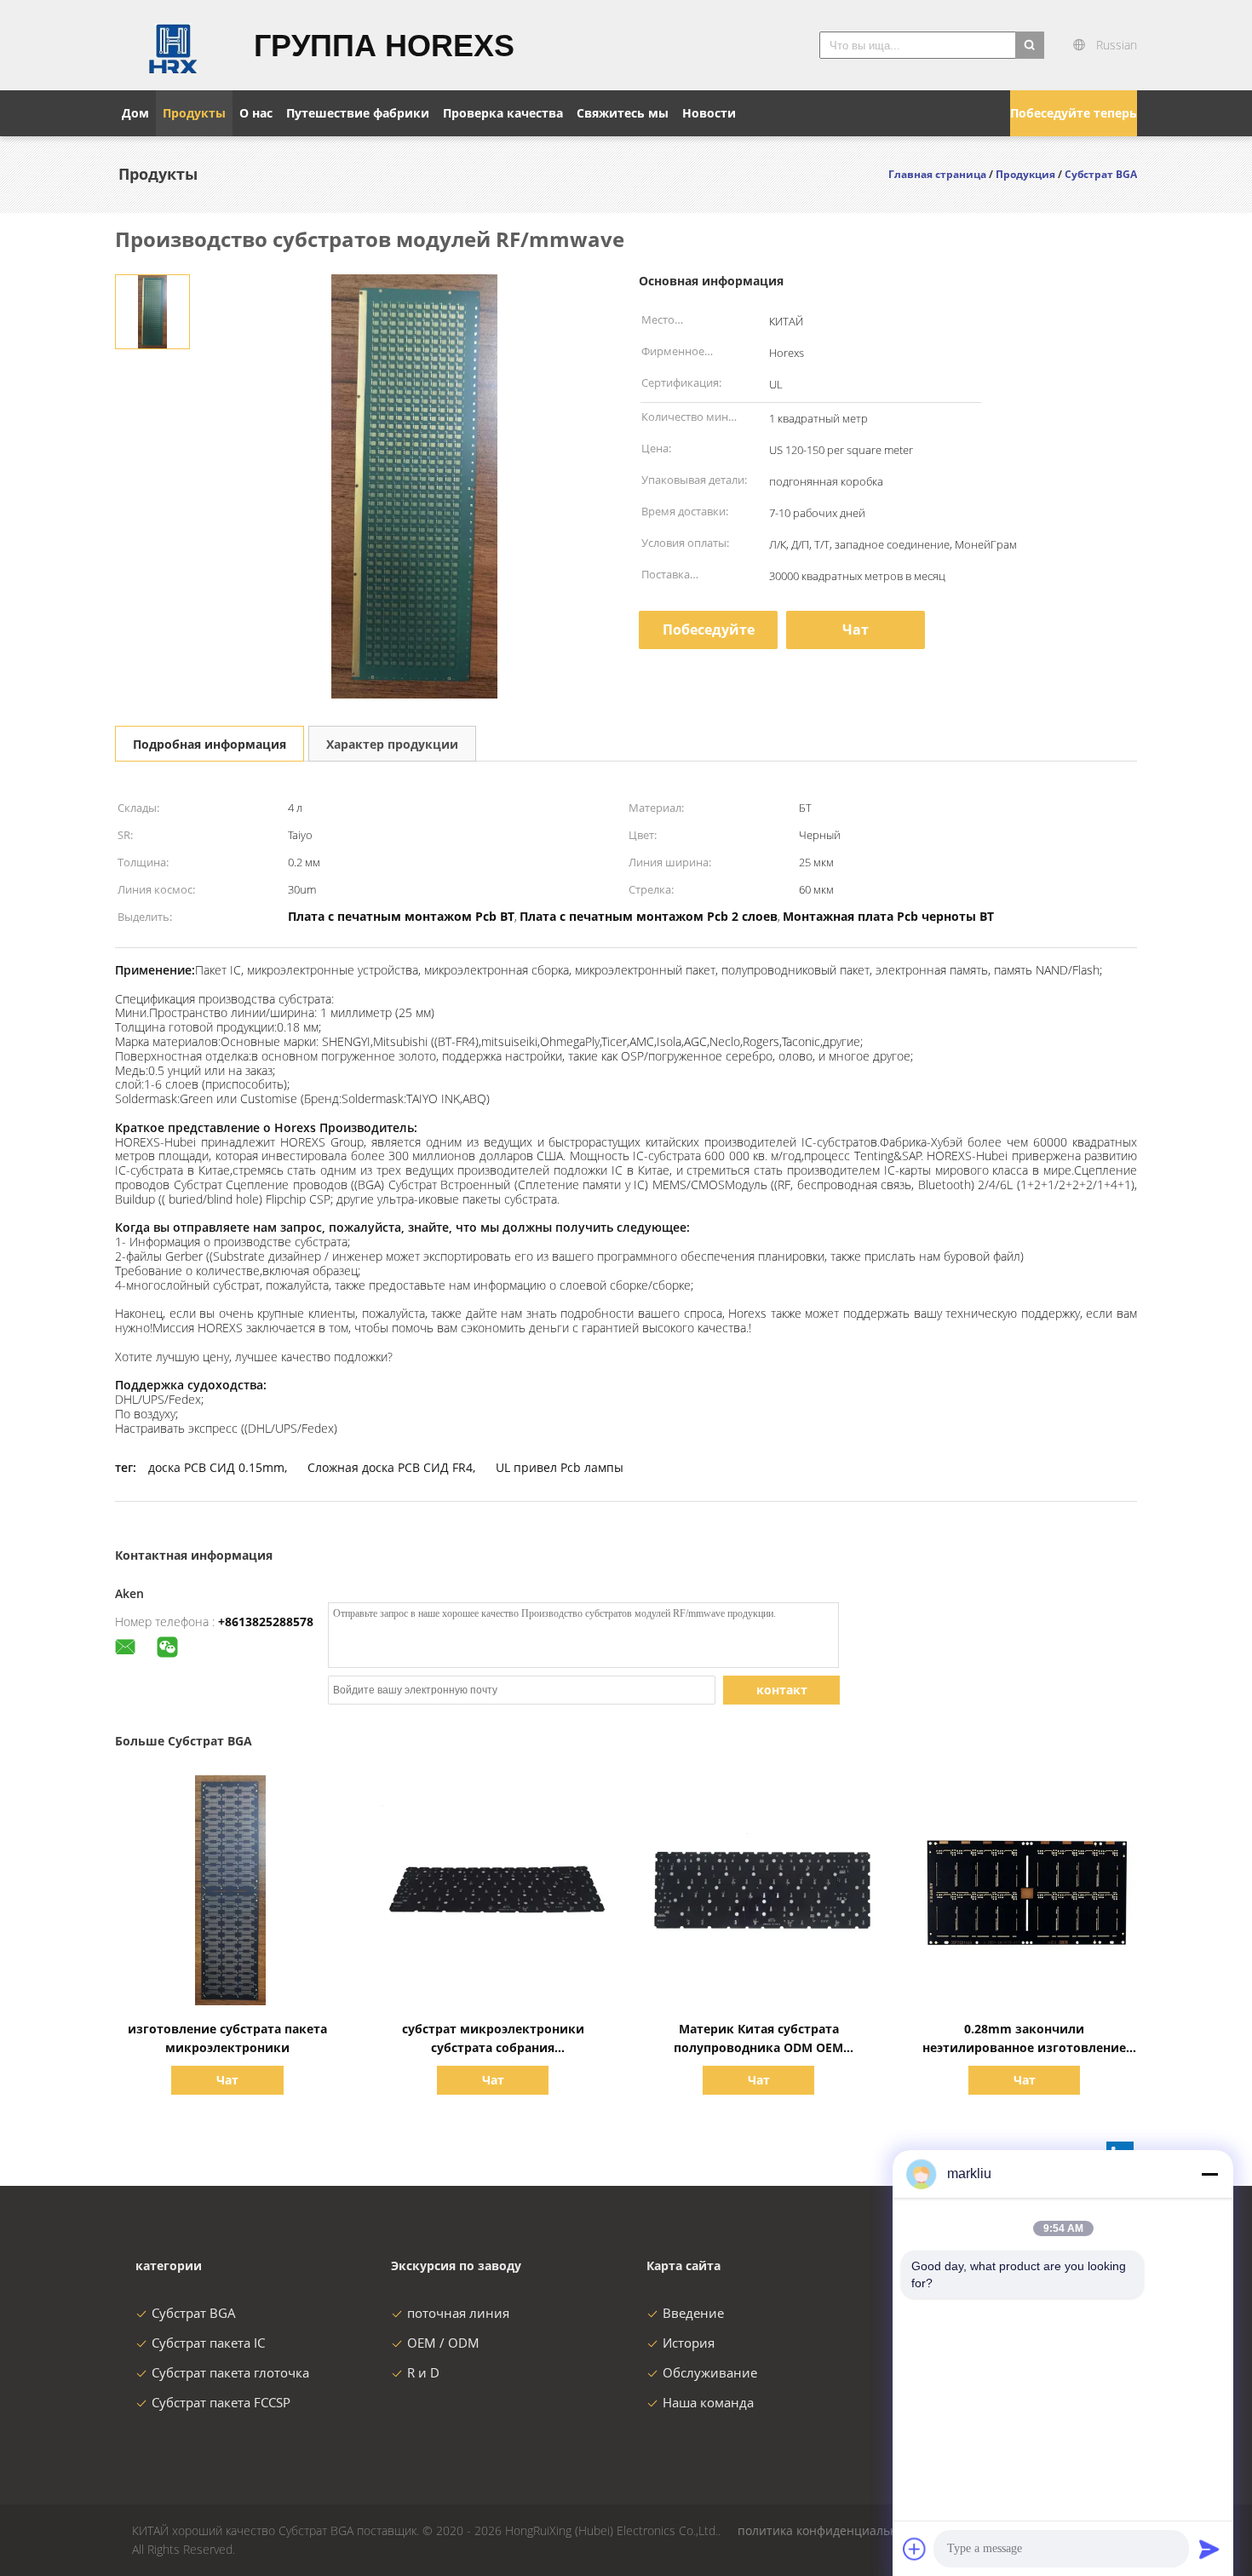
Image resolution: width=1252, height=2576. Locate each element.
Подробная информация (210, 744)
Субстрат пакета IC (208, 2343)
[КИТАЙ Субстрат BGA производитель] (174, 45)
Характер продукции (392, 744)
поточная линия (458, 2313)
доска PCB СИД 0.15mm (216, 1467)
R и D (423, 2372)
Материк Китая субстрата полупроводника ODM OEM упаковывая (758, 2047)
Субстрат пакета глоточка (230, 2372)
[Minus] (1209, 2174)
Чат (856, 630)
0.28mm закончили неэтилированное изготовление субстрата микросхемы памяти (1024, 2047)
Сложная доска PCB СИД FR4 (390, 1467)
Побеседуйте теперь (1074, 113)
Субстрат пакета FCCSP (221, 2402)
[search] (1030, 45)
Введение (693, 2313)
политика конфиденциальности (831, 2530)
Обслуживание (710, 2372)
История (689, 2343)
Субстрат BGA (194, 2313)
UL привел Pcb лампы (560, 1467)
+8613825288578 (266, 1621)
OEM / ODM (443, 2343)
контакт (782, 1690)
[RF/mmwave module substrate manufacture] (152, 310)
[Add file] (915, 2549)
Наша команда (708, 2402)
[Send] (1209, 2549)
